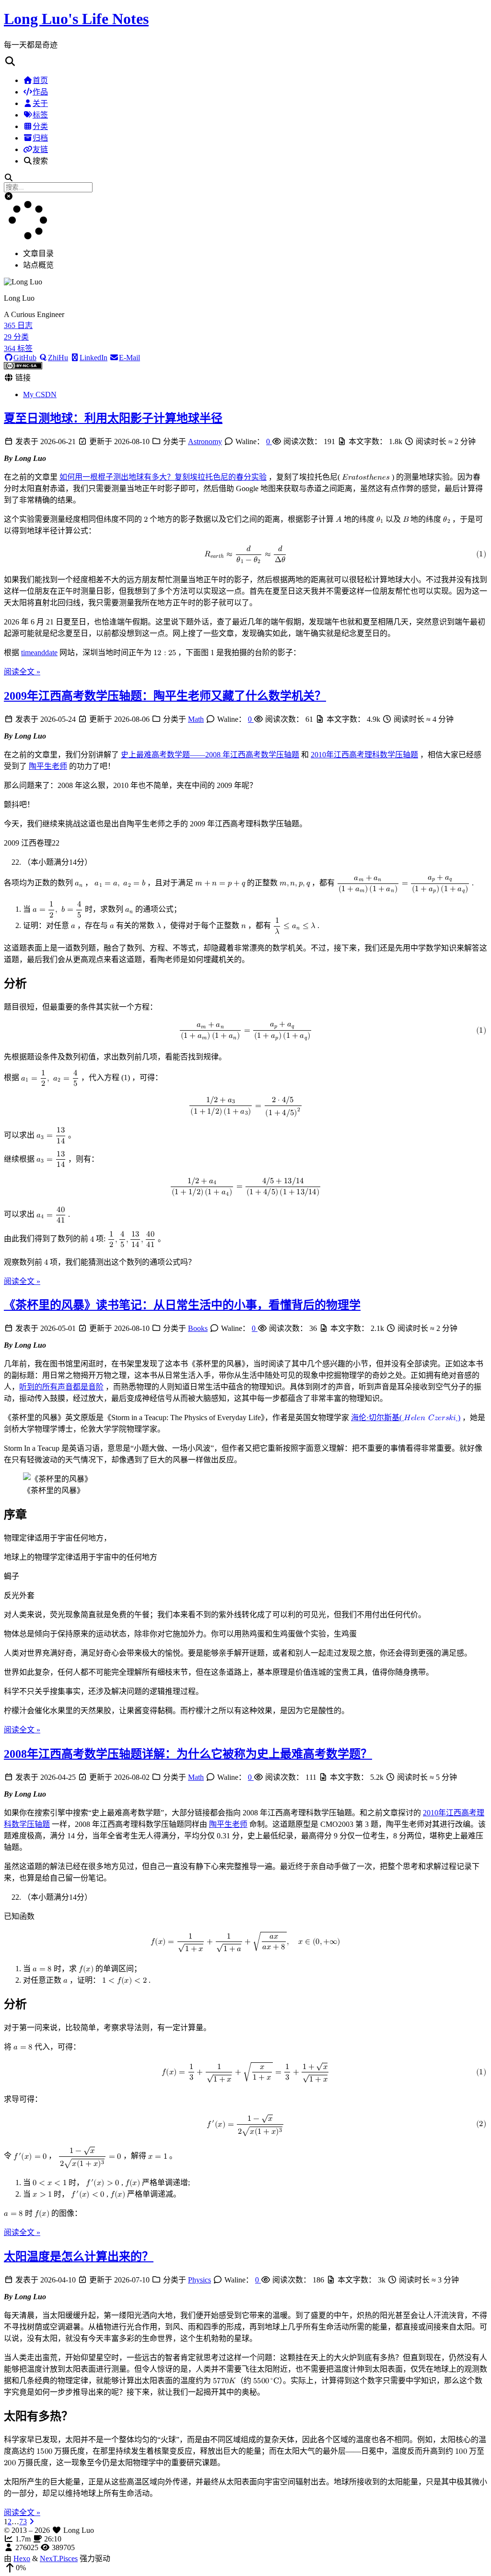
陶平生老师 (48, 766)
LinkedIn (94, 358)
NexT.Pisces (59, 2558)
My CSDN (40, 394)
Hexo (22, 2558)
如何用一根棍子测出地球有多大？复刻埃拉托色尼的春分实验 (163, 477)
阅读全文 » (22, 672)
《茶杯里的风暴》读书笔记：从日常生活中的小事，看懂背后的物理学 (182, 1305)
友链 (40, 149)
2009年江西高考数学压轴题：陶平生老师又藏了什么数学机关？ (165, 696)
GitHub (25, 358)
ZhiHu (58, 358)
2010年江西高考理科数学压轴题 (364, 755)
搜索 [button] (40, 161)
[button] (245, 62)
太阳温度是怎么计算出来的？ (79, 2257)
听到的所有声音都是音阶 (61, 1387)
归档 (40, 138)
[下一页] (32, 2522)
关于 (40, 103)
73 (23, 2522)
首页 (40, 80)
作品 (40, 92)
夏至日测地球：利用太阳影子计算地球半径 (113, 418)
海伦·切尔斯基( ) (406, 1417)
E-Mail (129, 358)
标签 (40, 115)
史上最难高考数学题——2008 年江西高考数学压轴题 (210, 755)
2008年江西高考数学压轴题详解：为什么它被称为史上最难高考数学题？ (188, 1754)
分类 (40, 126)
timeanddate (39, 653)
